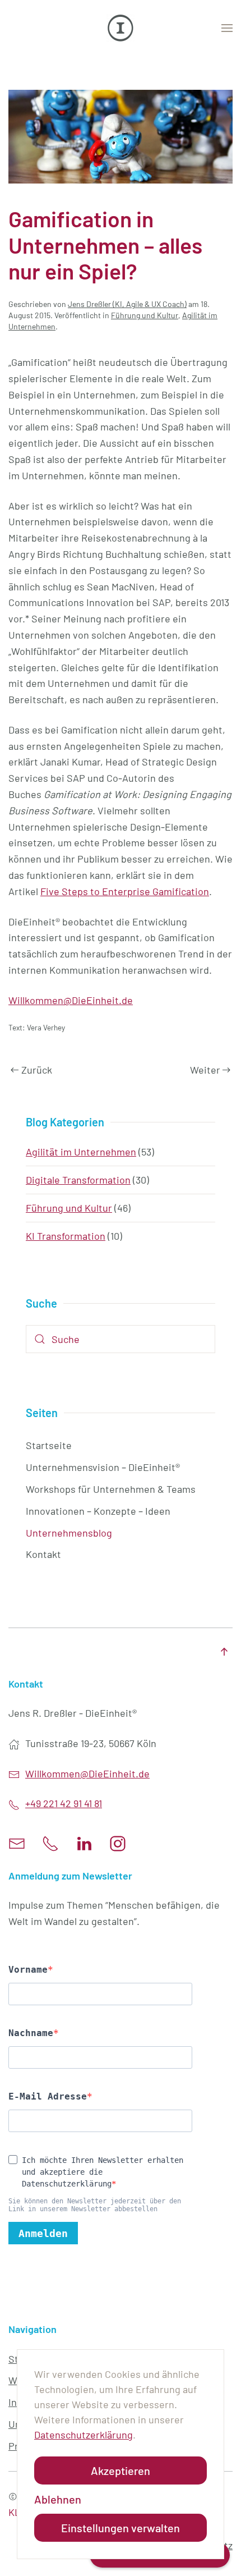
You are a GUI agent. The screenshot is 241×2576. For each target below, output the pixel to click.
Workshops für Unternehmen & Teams (111, 1489)
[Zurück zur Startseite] (121, 28)
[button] (227, 28)
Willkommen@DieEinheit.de (71, 1000)
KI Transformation (66, 1236)
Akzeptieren (121, 2470)
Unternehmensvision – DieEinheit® (103, 1467)
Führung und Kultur (145, 315)
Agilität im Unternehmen (81, 1152)
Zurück (37, 1070)
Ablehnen (58, 2499)
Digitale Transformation (78, 1180)
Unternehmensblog (69, 1533)
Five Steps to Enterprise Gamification (125, 891)
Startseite (49, 1445)
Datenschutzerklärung (84, 2435)
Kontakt (43, 1554)
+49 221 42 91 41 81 (64, 1803)
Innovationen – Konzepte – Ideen (98, 1511)
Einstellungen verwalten (121, 2528)
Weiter (205, 1070)
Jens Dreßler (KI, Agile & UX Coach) (127, 304)
